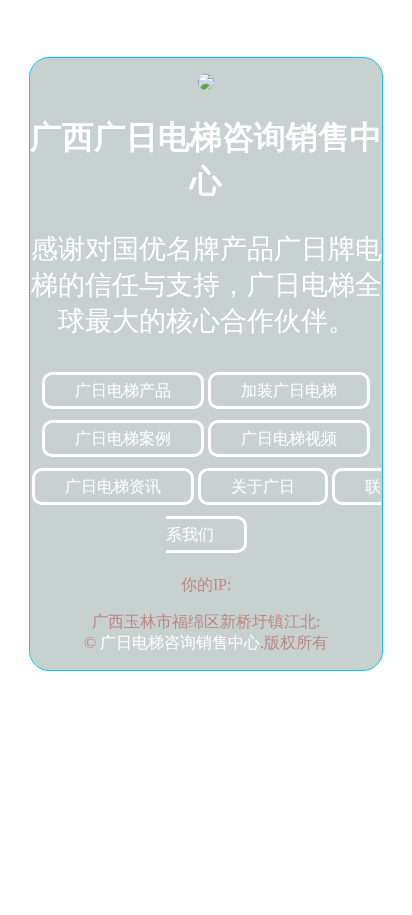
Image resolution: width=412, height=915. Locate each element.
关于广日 (263, 486)
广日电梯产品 (123, 390)
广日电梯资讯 (113, 486)
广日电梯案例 (123, 438)
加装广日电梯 (289, 390)
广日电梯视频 (289, 438)
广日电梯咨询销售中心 (180, 642)
